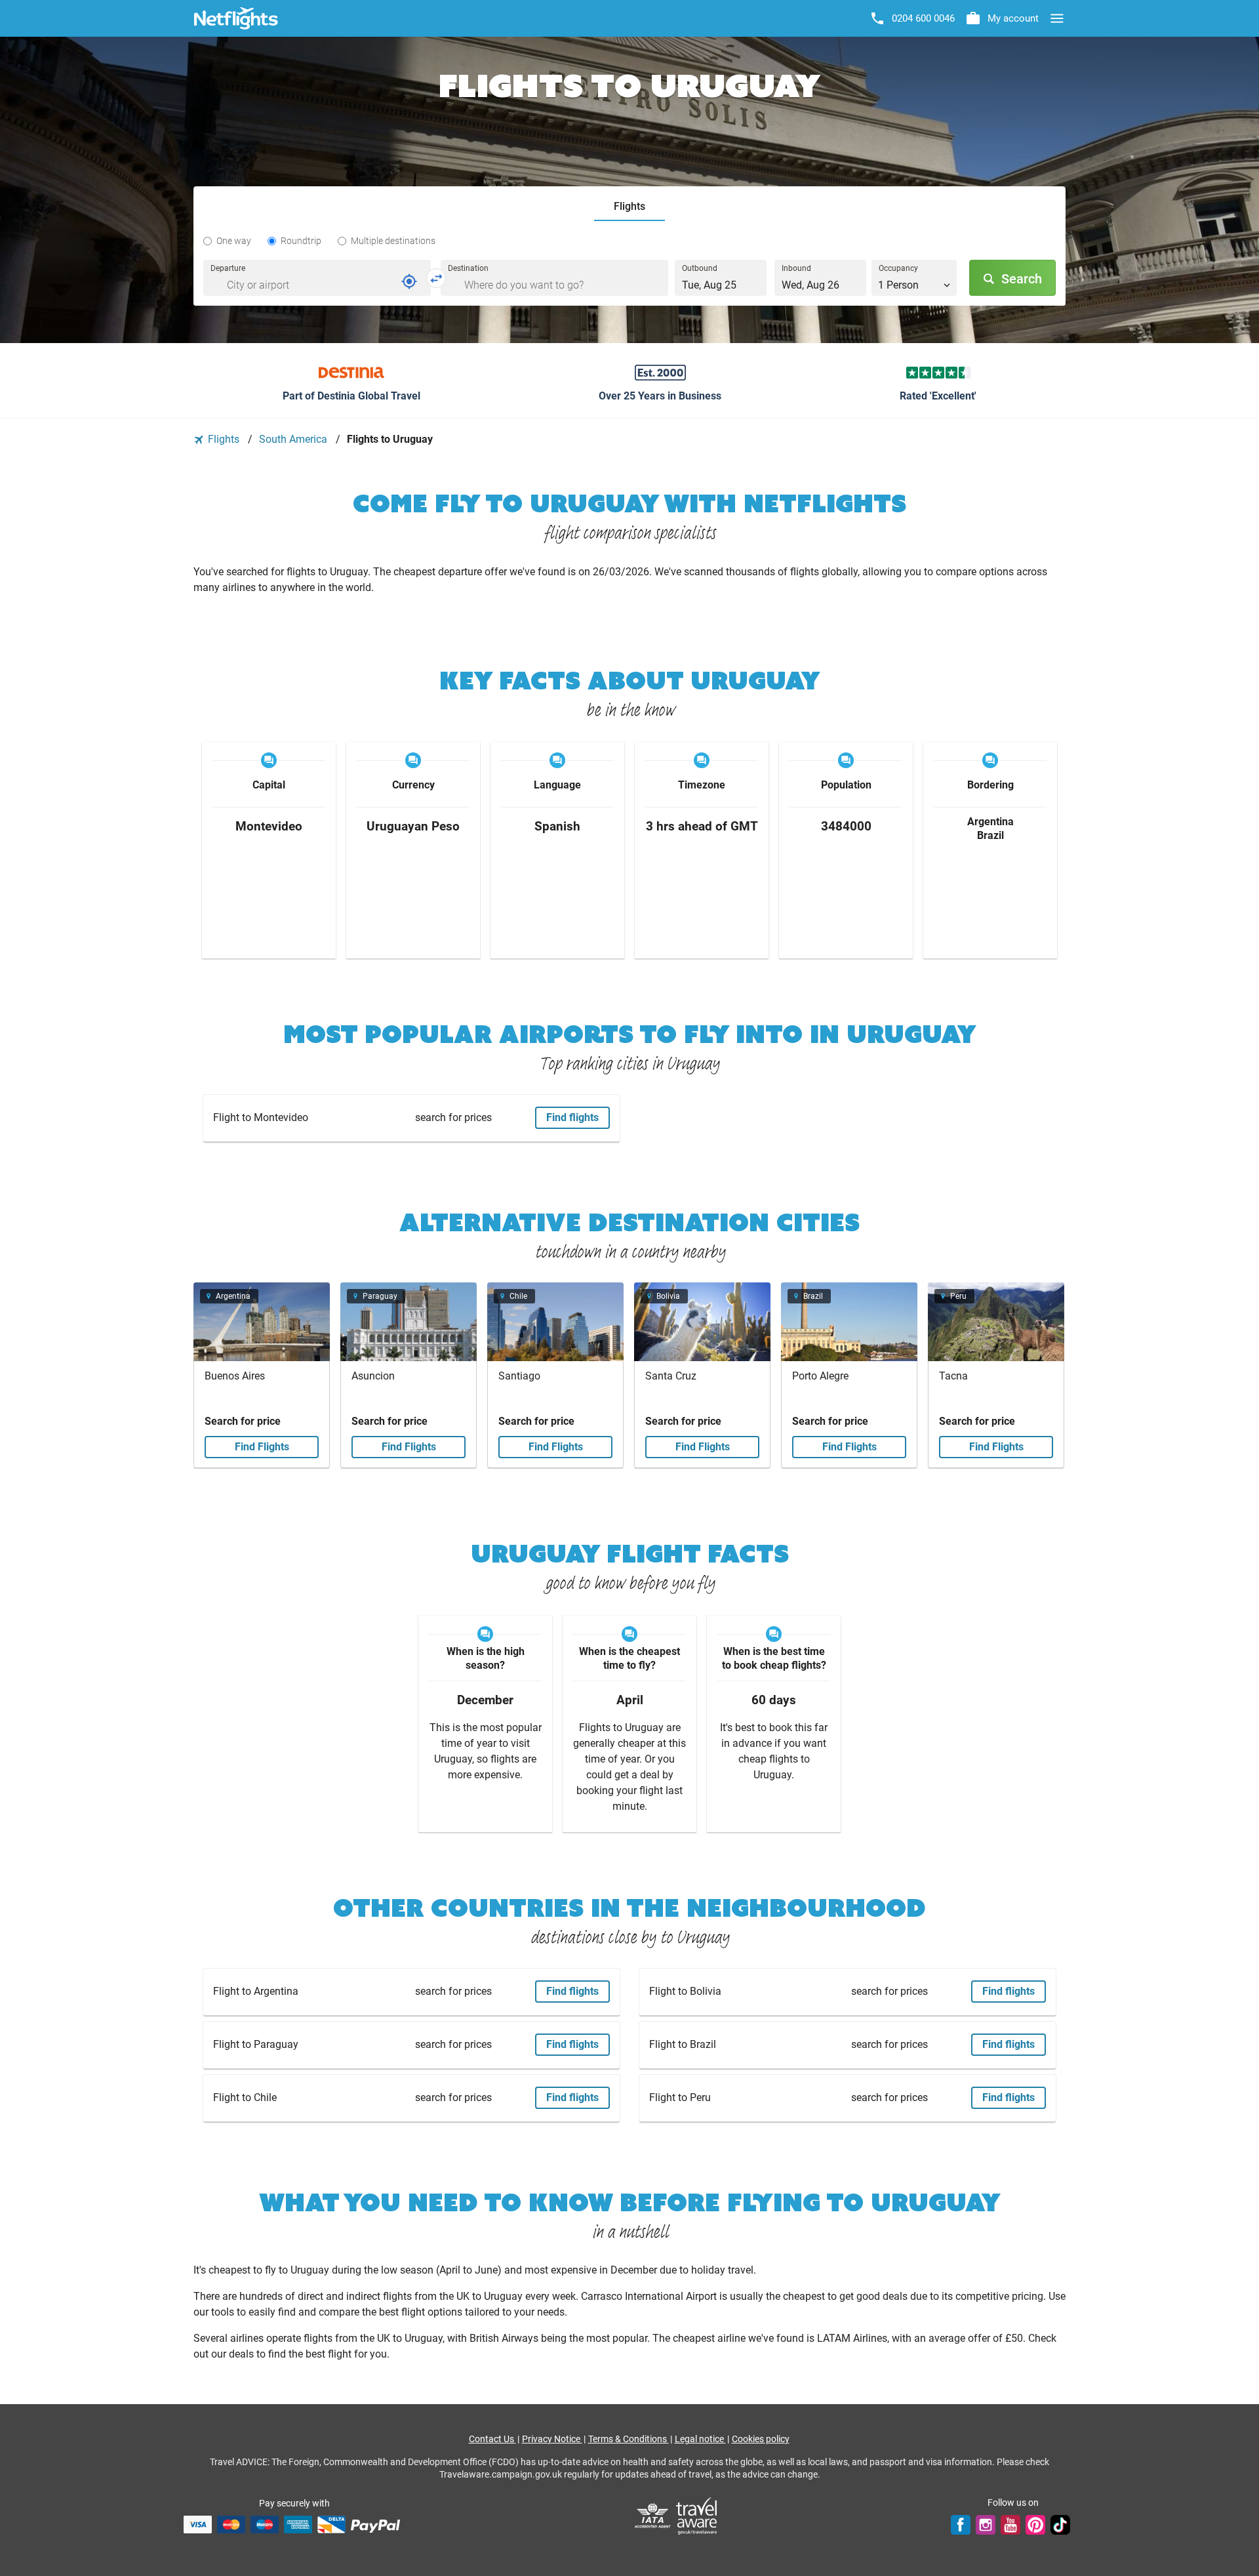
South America (294, 439)
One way (234, 241)
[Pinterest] (1035, 2524)
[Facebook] (961, 2524)
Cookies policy (761, 2439)
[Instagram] (986, 2524)
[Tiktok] (1060, 2524)
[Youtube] (1010, 2524)
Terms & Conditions (629, 2439)
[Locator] (409, 281)
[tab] (629, 207)
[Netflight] (236, 18)
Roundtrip (301, 241)
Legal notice (700, 2439)
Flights (224, 439)
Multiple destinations (393, 241)
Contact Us (492, 2439)
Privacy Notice (552, 2439)
